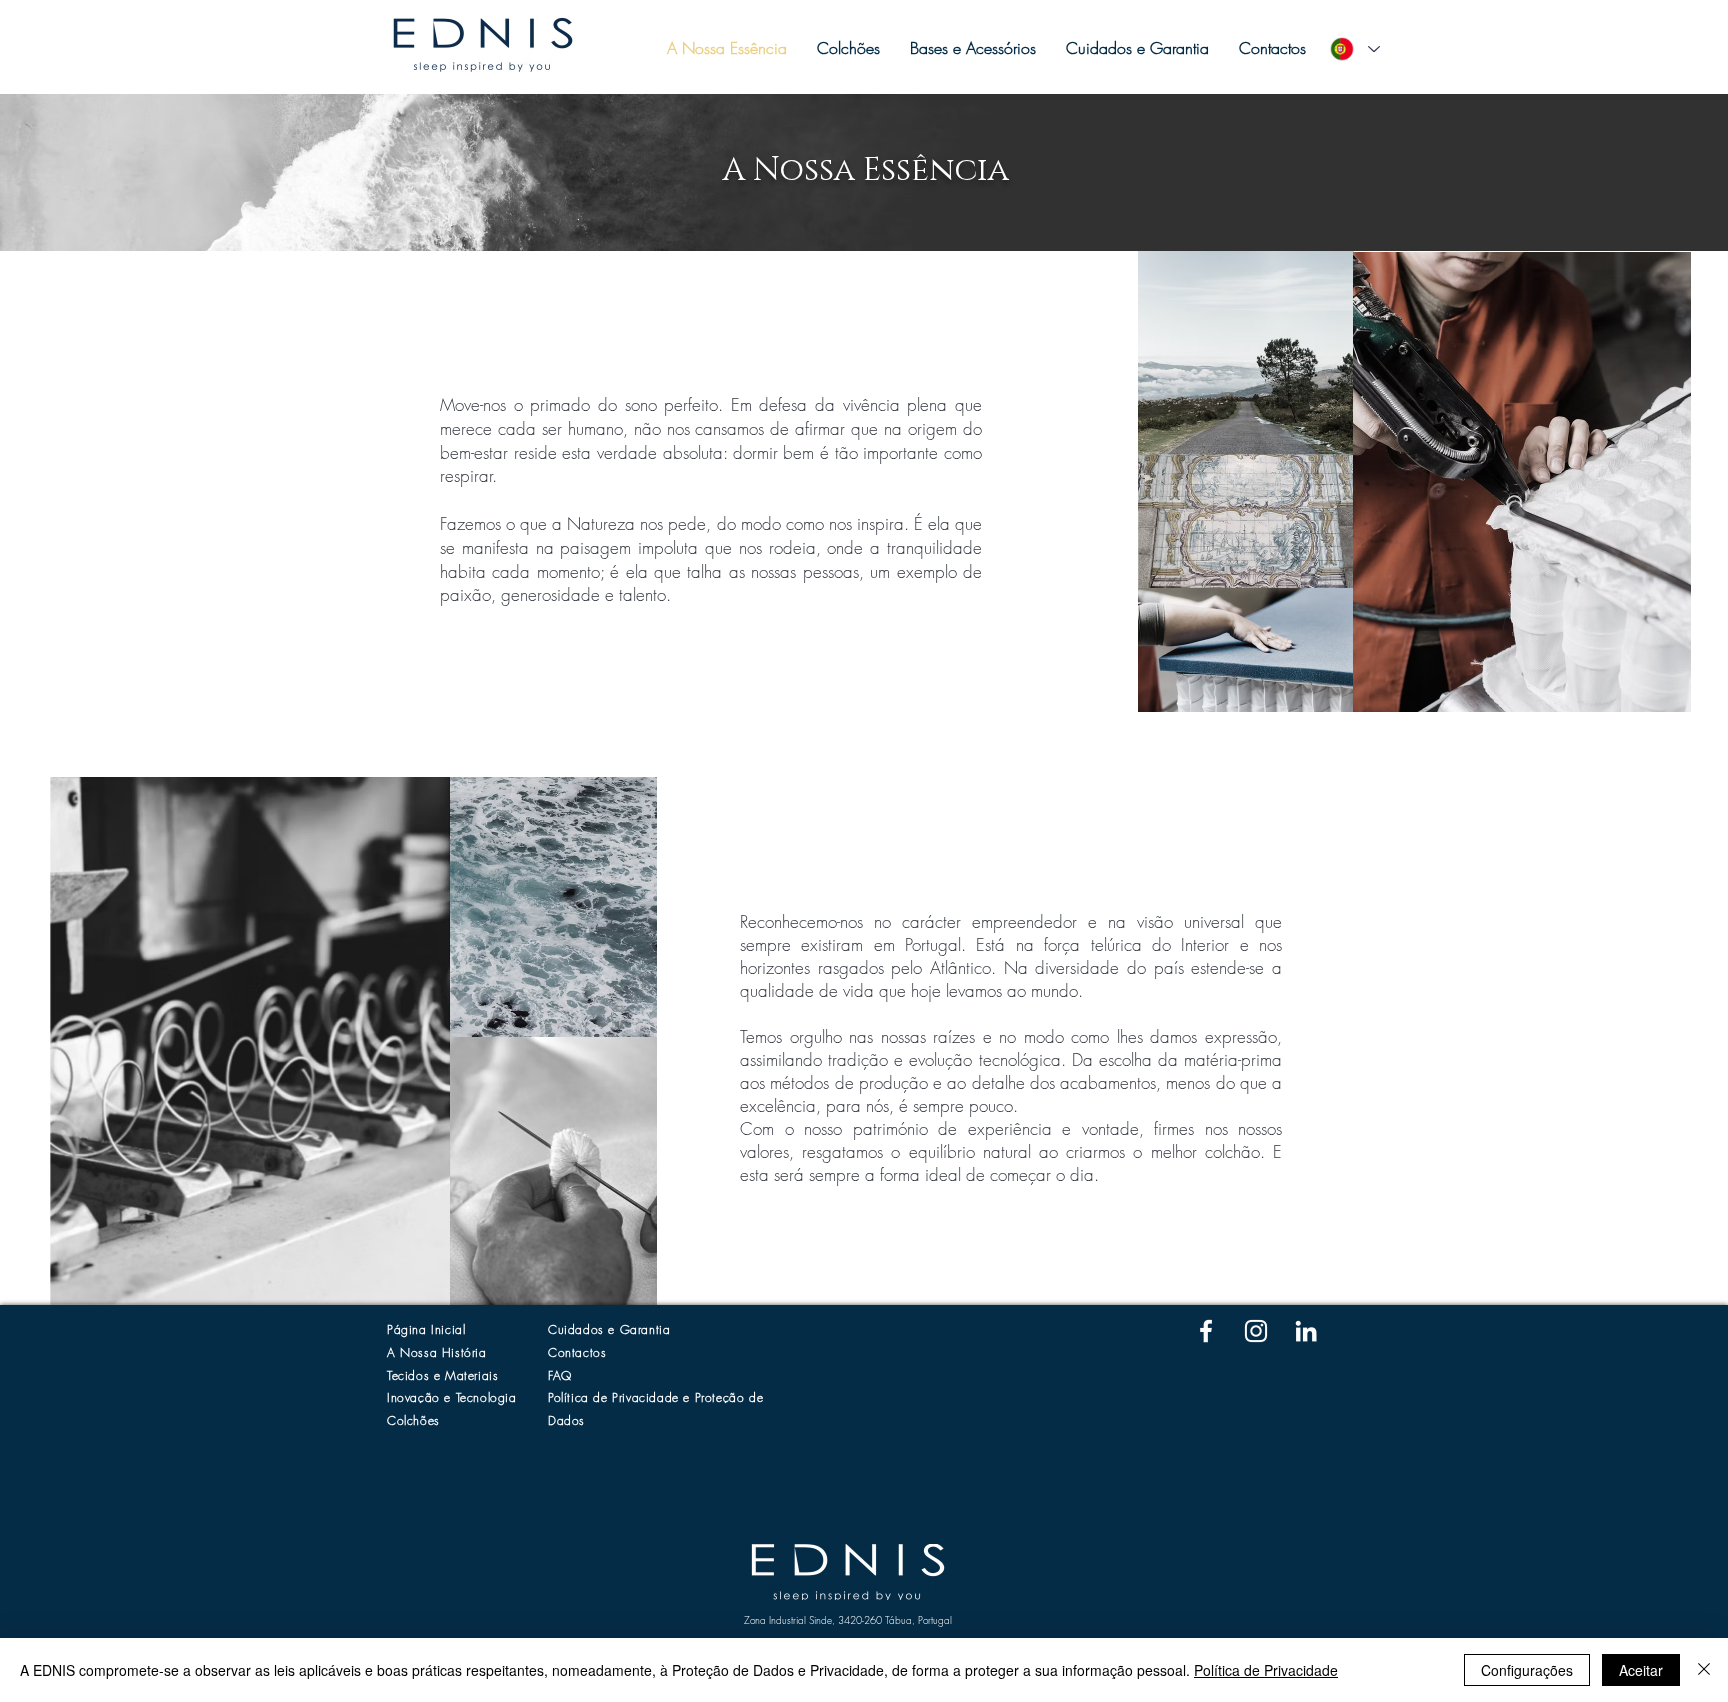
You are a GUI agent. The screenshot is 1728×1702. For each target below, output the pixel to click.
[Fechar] (1704, 1670)
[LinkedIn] (1306, 1331)
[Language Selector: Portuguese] (1354, 49)
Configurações (1527, 1670)
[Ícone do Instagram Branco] (1256, 1331)
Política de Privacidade (1266, 1670)
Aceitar (1641, 1670)
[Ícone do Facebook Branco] (1206, 1331)
